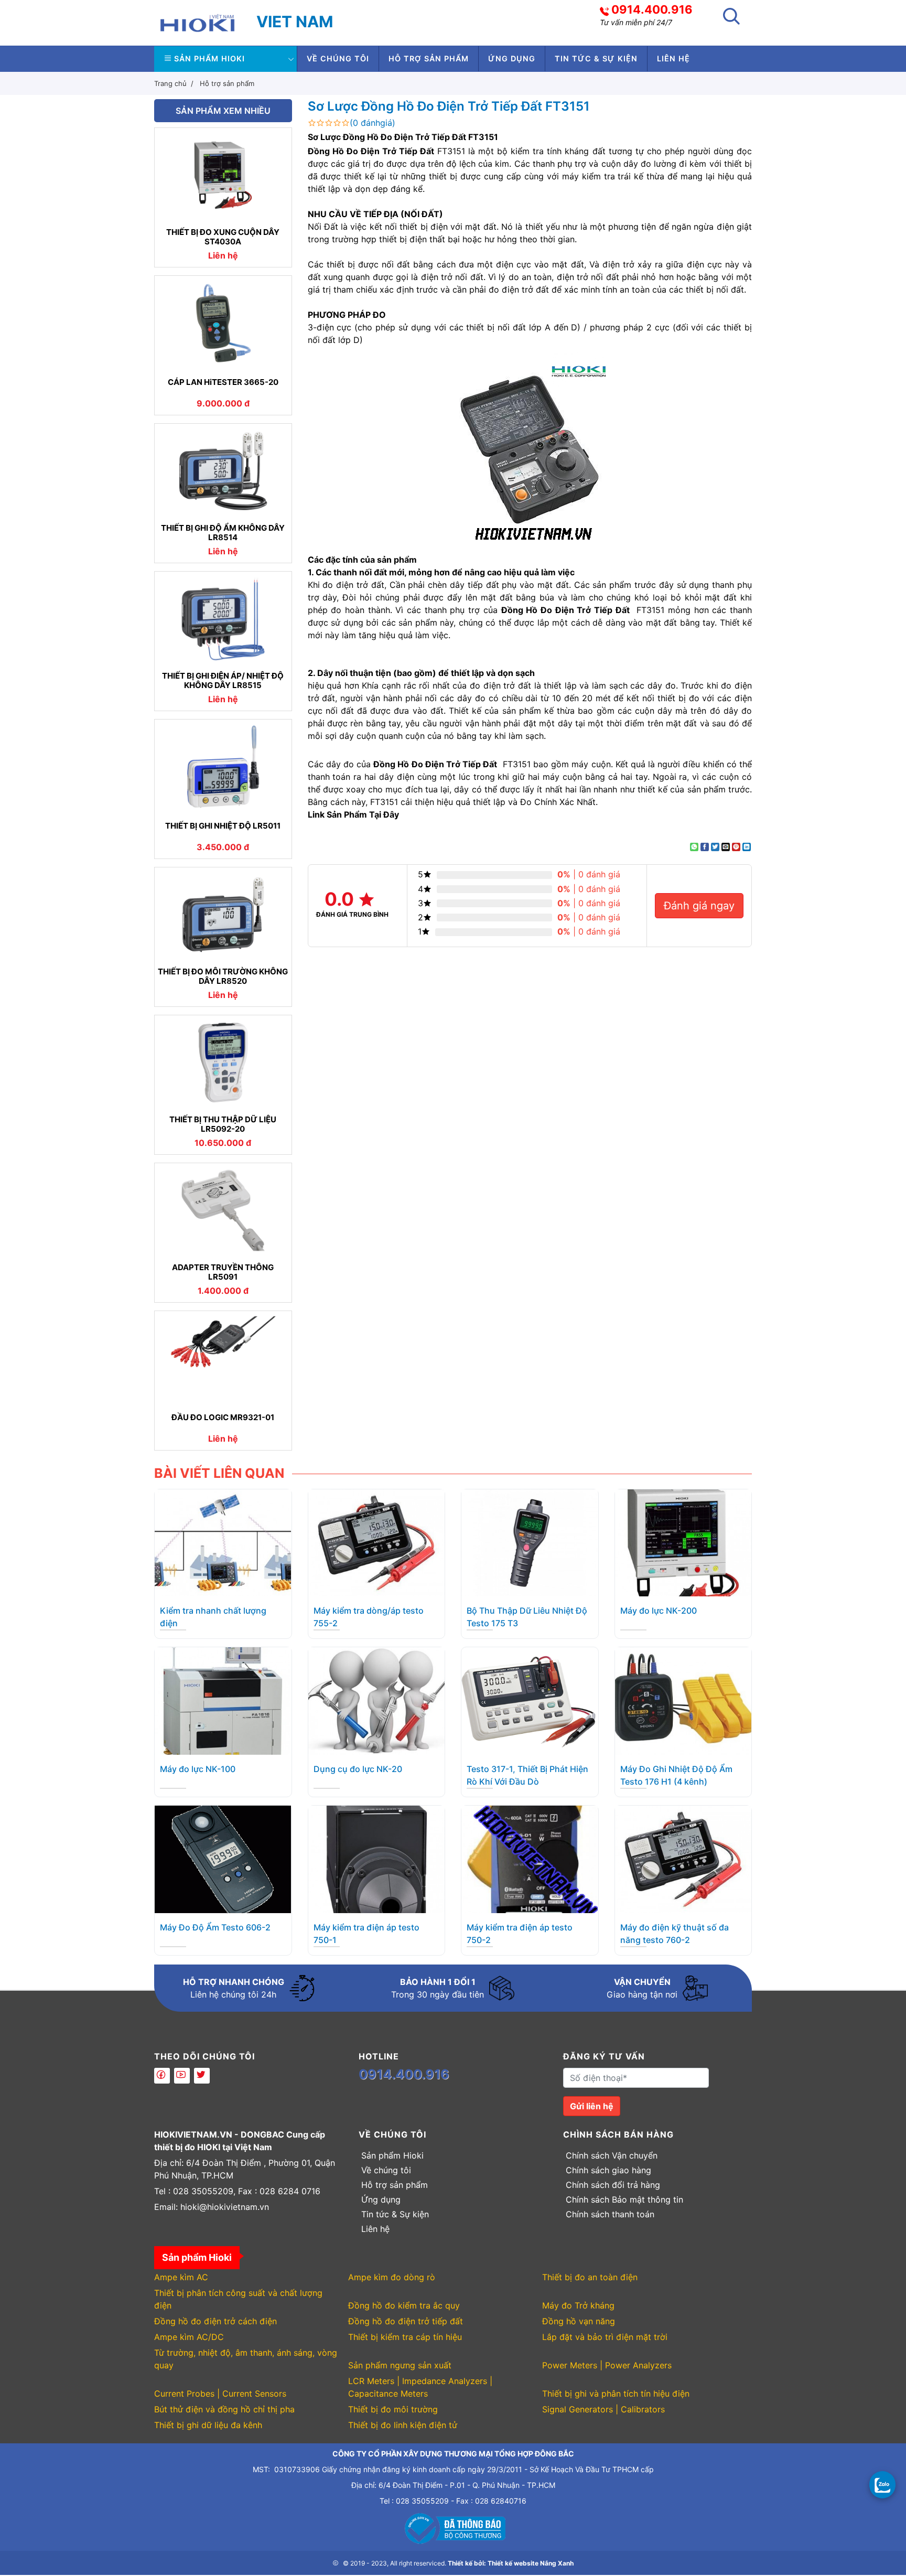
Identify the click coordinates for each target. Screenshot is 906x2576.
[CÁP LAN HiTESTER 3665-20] (223, 323)
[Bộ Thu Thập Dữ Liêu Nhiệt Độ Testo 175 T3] (530, 1542)
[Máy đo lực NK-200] (683, 1542)
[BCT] (453, 2527)
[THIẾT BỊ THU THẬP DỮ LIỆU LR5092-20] (223, 1062)
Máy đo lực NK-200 (659, 1611)
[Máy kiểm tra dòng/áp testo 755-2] (376, 1542)
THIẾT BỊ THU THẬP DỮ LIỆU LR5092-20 (223, 1124)
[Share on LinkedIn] (747, 847)
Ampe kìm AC (181, 2277)
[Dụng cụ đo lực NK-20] (376, 1700)
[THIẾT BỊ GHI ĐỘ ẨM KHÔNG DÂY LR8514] (223, 471)
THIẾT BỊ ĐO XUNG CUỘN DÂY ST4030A (223, 237)
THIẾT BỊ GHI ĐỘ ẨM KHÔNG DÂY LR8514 (223, 533)
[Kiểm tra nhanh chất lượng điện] (223, 1542)
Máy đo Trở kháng (578, 2305)
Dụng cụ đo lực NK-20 (358, 1769)
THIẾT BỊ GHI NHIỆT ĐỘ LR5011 (223, 826)
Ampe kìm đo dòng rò (392, 2277)
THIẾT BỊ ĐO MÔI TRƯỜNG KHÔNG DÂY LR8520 (223, 976)
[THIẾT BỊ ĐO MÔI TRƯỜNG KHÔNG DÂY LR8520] (223, 915)
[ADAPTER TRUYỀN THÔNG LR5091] (223, 1210)
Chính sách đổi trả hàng (613, 2185)
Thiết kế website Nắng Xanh (531, 2563)
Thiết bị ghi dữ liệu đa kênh (208, 2425)
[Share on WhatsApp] (694, 847)
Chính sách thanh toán (610, 2214)
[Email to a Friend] (726, 847)
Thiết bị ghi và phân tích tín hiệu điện (616, 2393)
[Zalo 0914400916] (882, 2484)
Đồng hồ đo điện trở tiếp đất (406, 2321)
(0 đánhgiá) (373, 123)
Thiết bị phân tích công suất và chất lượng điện (238, 2299)
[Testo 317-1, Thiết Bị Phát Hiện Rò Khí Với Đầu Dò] (530, 1700)
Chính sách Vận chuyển (612, 2155)
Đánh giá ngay (699, 906)
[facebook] (162, 2076)
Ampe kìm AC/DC (189, 2337)
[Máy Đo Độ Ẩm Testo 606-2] (223, 1859)
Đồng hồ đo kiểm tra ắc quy (404, 2305)
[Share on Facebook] (705, 847)
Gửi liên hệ (592, 2106)
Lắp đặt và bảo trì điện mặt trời (605, 2337)
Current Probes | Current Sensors (220, 2393)
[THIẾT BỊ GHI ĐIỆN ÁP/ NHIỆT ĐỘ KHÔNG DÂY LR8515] (223, 619)
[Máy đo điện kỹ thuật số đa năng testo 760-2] (683, 1859)
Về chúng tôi (338, 58)
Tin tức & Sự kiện (596, 58)
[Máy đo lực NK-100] (223, 1700)
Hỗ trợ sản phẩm (429, 58)
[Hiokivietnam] (197, 22)
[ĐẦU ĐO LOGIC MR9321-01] (223, 1358)
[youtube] (182, 2076)
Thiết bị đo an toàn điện (590, 2277)
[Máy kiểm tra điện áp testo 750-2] (530, 1859)
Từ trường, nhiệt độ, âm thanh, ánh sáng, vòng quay (246, 2359)
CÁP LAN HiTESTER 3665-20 (223, 382)
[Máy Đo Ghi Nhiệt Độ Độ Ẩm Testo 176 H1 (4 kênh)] (683, 1700)
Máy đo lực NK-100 (198, 1769)
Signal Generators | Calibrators (603, 2409)
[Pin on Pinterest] (736, 847)
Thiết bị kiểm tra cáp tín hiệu (405, 2337)
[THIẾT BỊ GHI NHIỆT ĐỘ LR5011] (223, 767)
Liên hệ (673, 58)
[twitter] (202, 2076)
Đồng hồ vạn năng (579, 2321)
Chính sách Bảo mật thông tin (624, 2199)
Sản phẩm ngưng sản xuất (400, 2365)
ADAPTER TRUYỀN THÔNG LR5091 (223, 1272)
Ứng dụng (512, 58)
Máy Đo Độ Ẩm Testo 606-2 (215, 1927)
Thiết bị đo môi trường (393, 2409)
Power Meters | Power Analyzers (607, 2365)
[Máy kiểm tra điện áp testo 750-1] (376, 1859)
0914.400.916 (652, 9)
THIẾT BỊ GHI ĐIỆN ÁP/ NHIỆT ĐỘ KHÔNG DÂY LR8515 (223, 681)
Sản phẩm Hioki (209, 58)
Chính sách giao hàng (608, 2170)
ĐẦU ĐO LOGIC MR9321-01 (223, 1418)
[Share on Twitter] (715, 847)
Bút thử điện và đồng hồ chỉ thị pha (224, 2409)
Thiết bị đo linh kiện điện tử (403, 2425)
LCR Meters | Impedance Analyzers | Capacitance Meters (420, 2387)
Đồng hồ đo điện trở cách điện (215, 2321)
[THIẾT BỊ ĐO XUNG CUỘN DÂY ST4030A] (223, 175)
